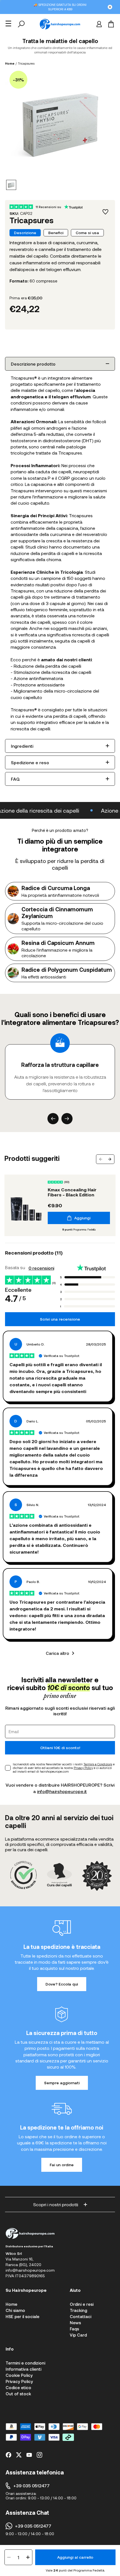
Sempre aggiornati (62, 2083)
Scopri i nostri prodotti (56, 2204)
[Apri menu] (8, 23)
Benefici (56, 233)
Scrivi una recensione (60, 1319)
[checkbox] (8, 1768)
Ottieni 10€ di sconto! (60, 1748)
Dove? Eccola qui (62, 1984)
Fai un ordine (62, 2165)
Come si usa (87, 233)
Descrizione (25, 233)
